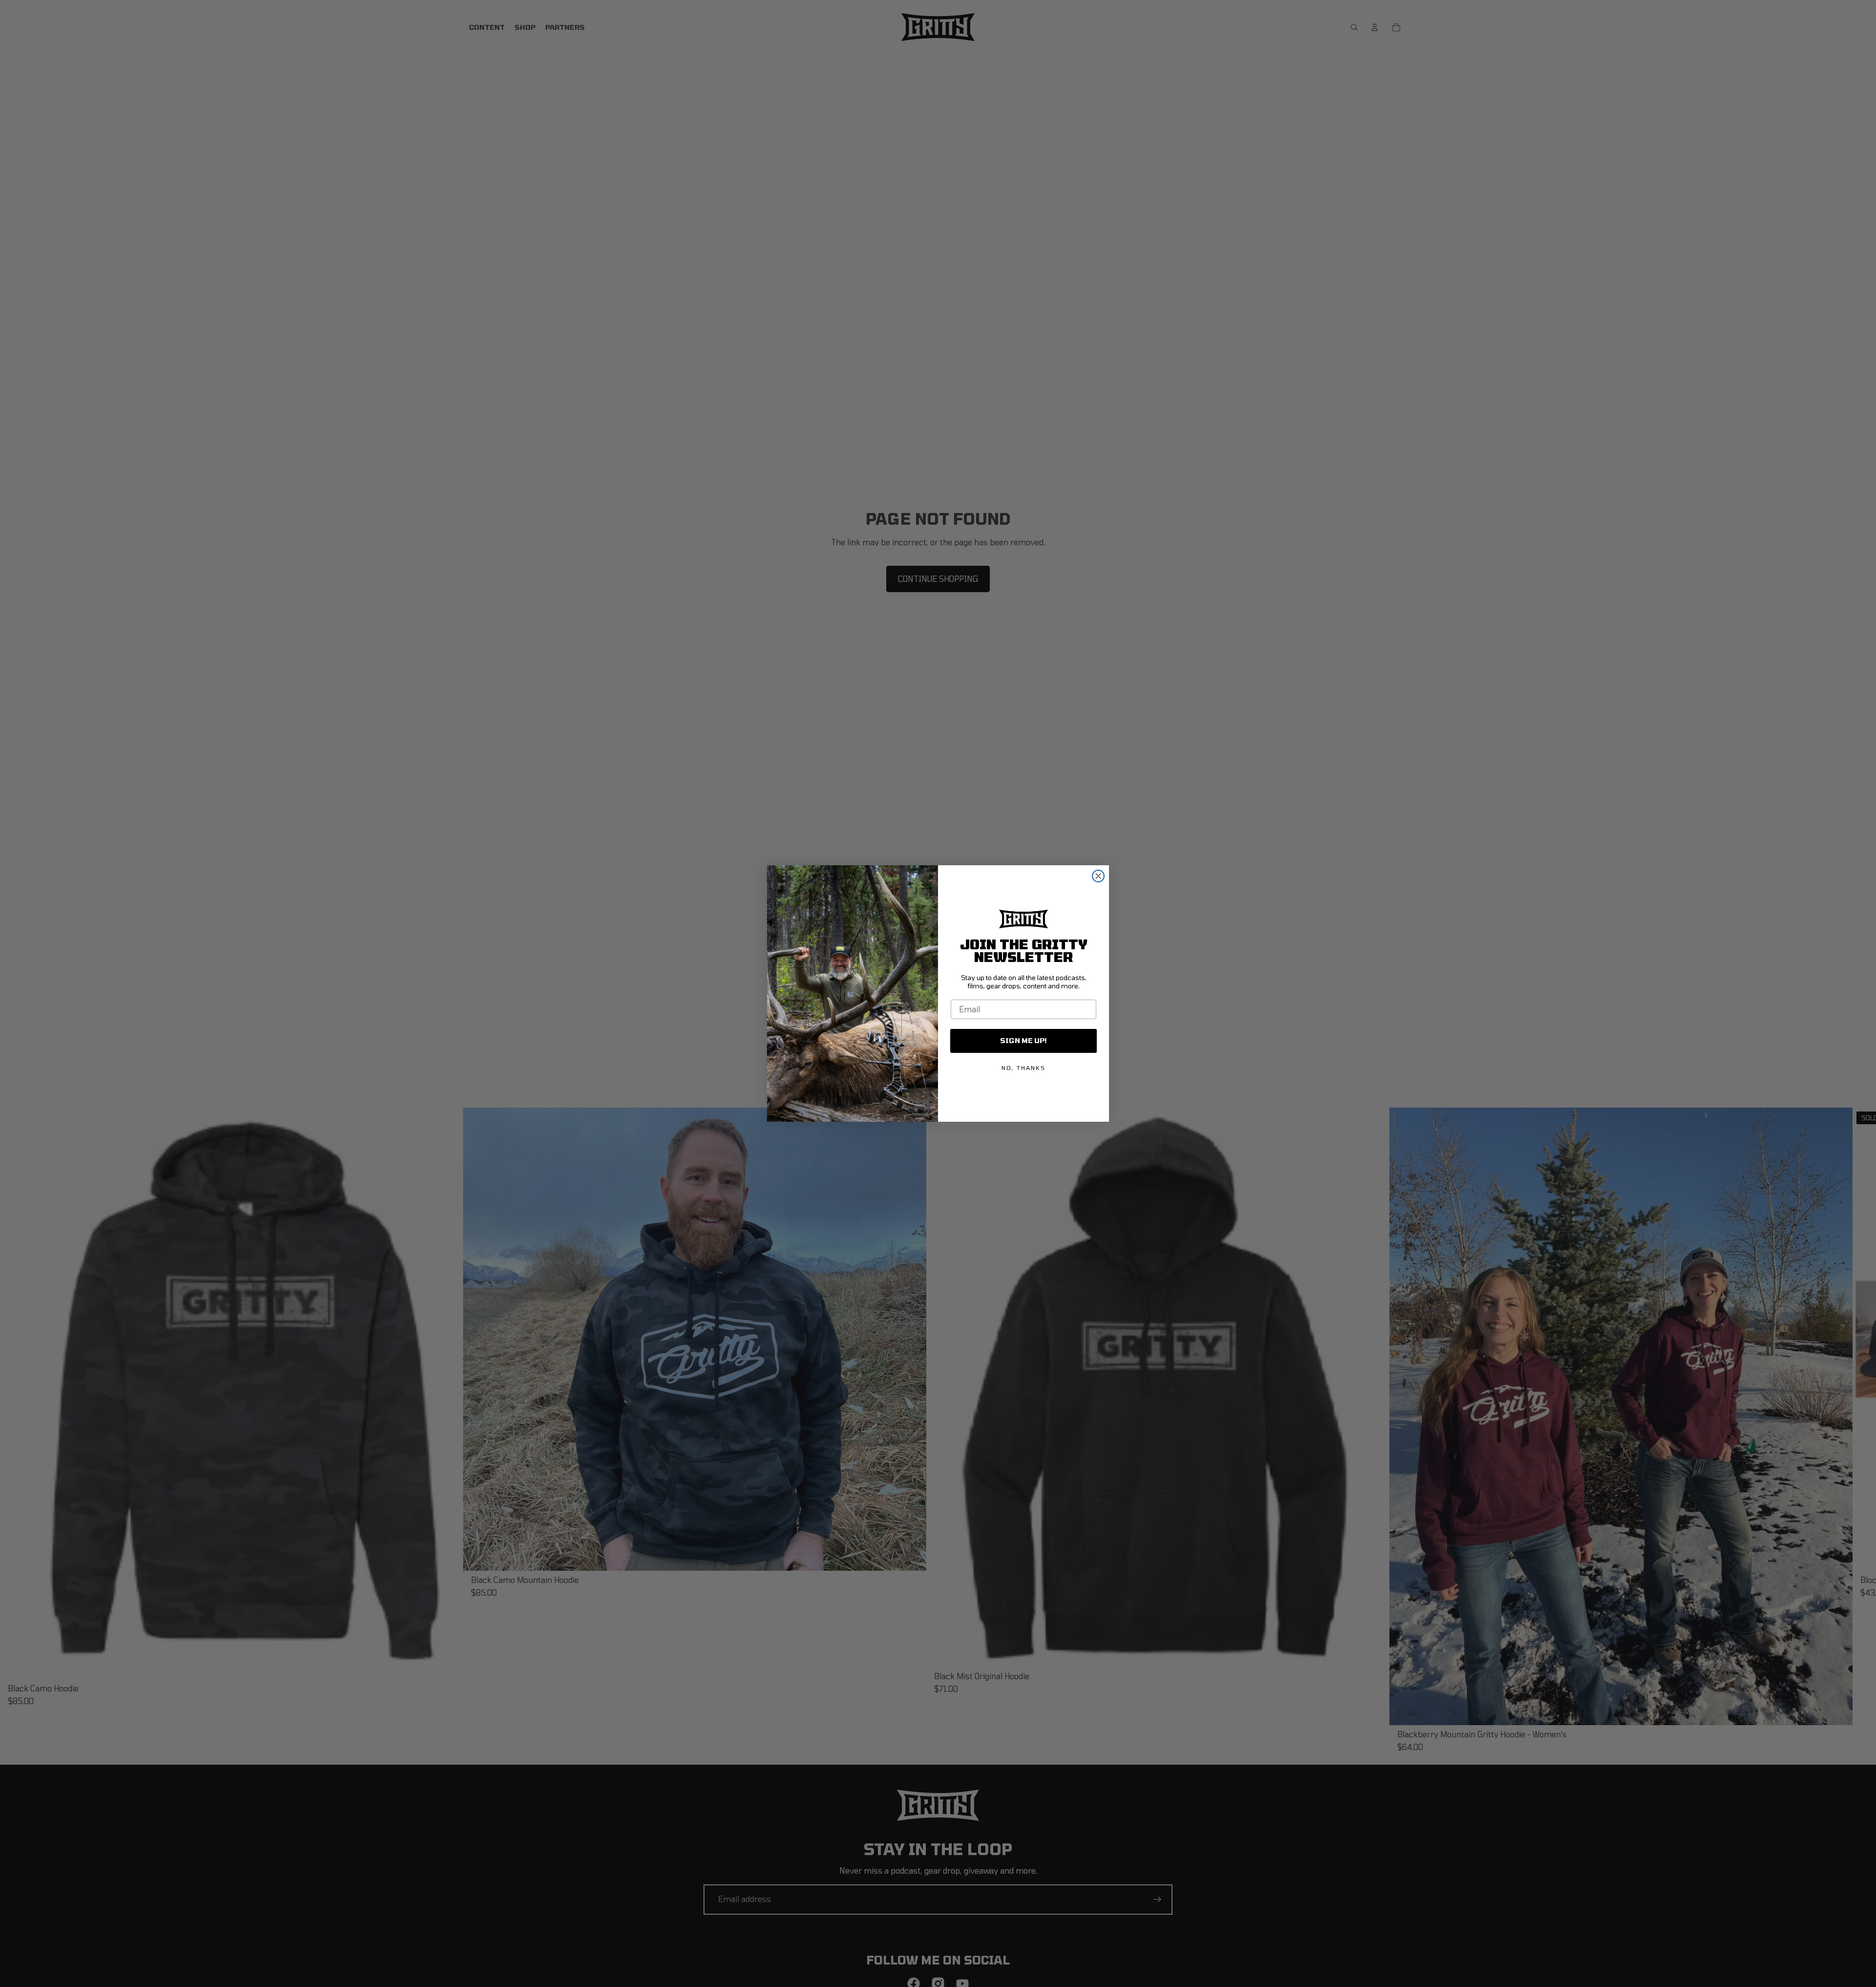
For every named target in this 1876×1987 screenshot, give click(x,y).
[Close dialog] (1098, 876)
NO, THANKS (1023, 1068)
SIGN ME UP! (1023, 1040)
